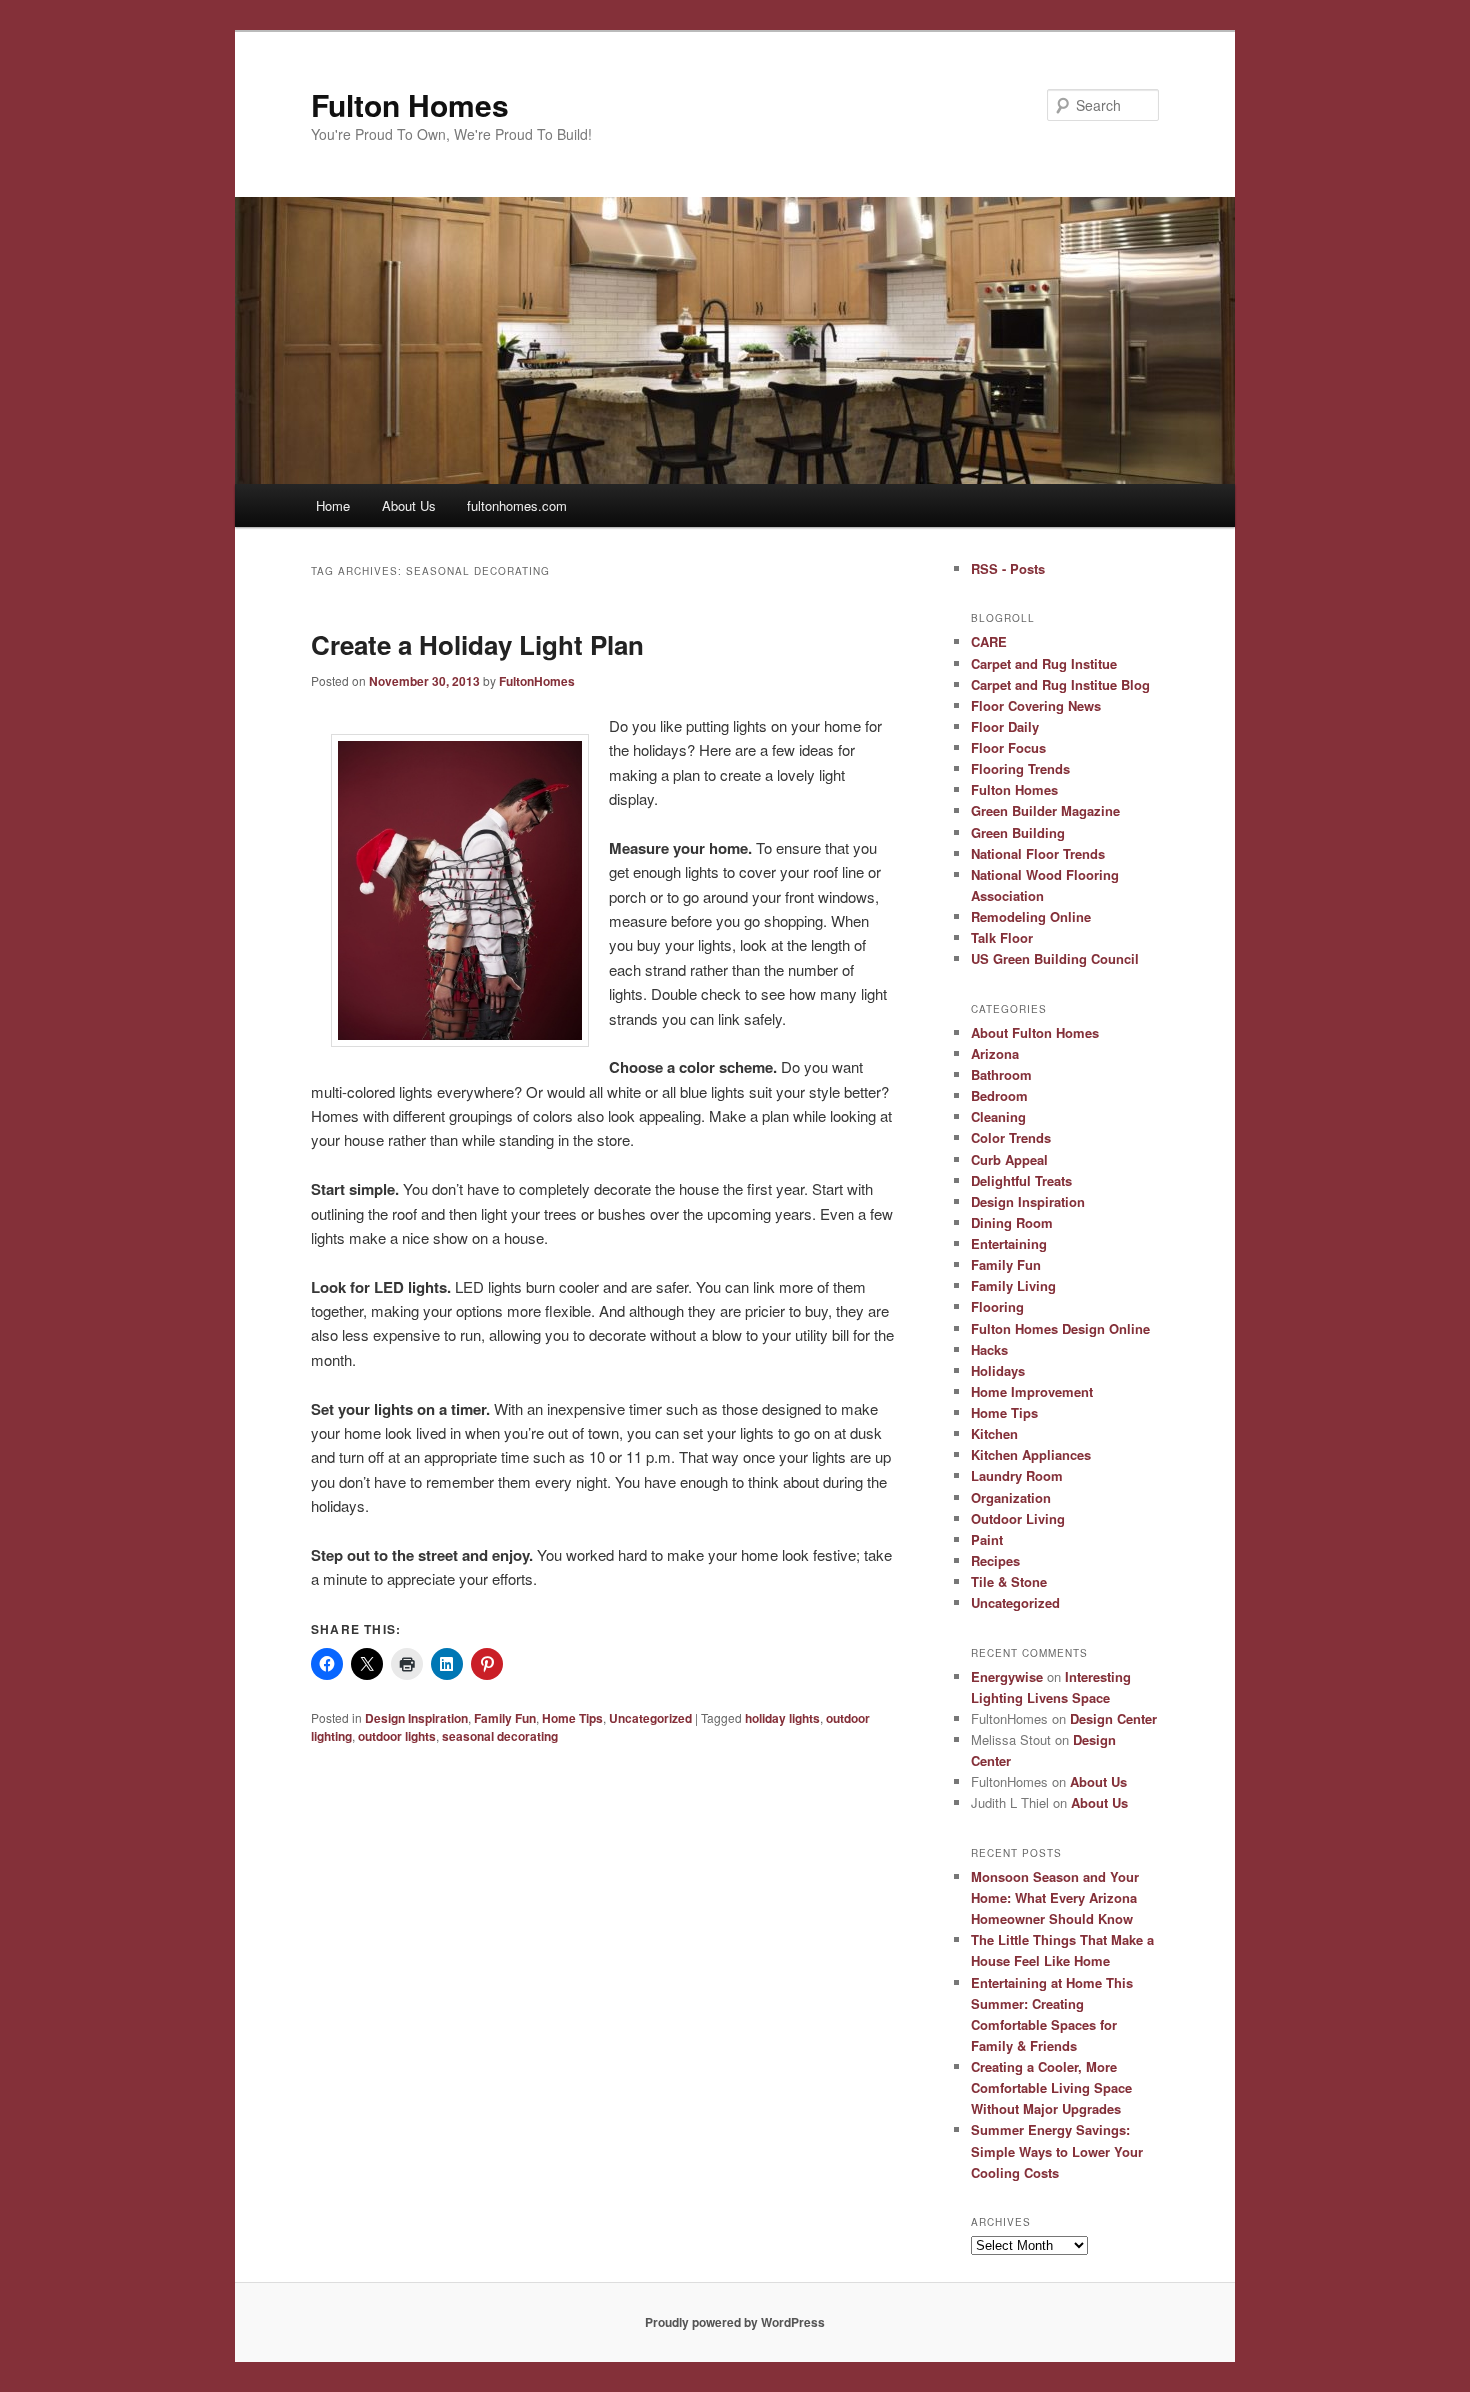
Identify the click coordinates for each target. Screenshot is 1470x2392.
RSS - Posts (1008, 568)
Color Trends (1011, 1137)
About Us (409, 505)
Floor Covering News (1036, 705)
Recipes (995, 1560)
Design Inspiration (416, 1718)
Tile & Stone (1009, 1581)
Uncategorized (650, 1718)
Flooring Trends (1020, 768)
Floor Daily (1005, 726)
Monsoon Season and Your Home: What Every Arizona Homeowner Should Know (1055, 1897)
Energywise (1007, 1676)
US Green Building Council (1055, 958)
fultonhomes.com (517, 505)
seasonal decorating (500, 1736)
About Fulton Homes (1035, 1032)
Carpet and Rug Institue (1044, 663)
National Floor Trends (1038, 853)
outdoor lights (397, 1736)
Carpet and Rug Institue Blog (1060, 684)
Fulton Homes (410, 104)
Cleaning (998, 1116)
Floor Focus (1008, 747)
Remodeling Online (1031, 916)
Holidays (998, 1370)
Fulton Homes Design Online (1060, 1328)
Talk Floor (1002, 937)
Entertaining (1009, 1243)
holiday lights (782, 1718)
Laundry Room (1017, 1475)
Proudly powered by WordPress (735, 2322)
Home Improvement (1032, 1391)
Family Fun (505, 1718)
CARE (989, 641)
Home (333, 505)
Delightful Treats (1021, 1180)
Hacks (989, 1349)
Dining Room (1012, 1222)
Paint (987, 1539)
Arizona (995, 1053)
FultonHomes (537, 681)
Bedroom (999, 1095)
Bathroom (1001, 1074)
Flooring (997, 1306)
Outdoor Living (1018, 1518)
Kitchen (994, 1433)
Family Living (1013, 1285)
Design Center (1113, 1718)
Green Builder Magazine (1045, 810)
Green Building (1018, 832)
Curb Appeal (1009, 1159)
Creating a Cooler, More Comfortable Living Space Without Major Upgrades (1051, 2087)
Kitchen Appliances (1031, 1454)
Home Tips (572, 1718)
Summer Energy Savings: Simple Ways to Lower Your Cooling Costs (1057, 2150)
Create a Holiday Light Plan (477, 644)
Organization (1011, 1497)
